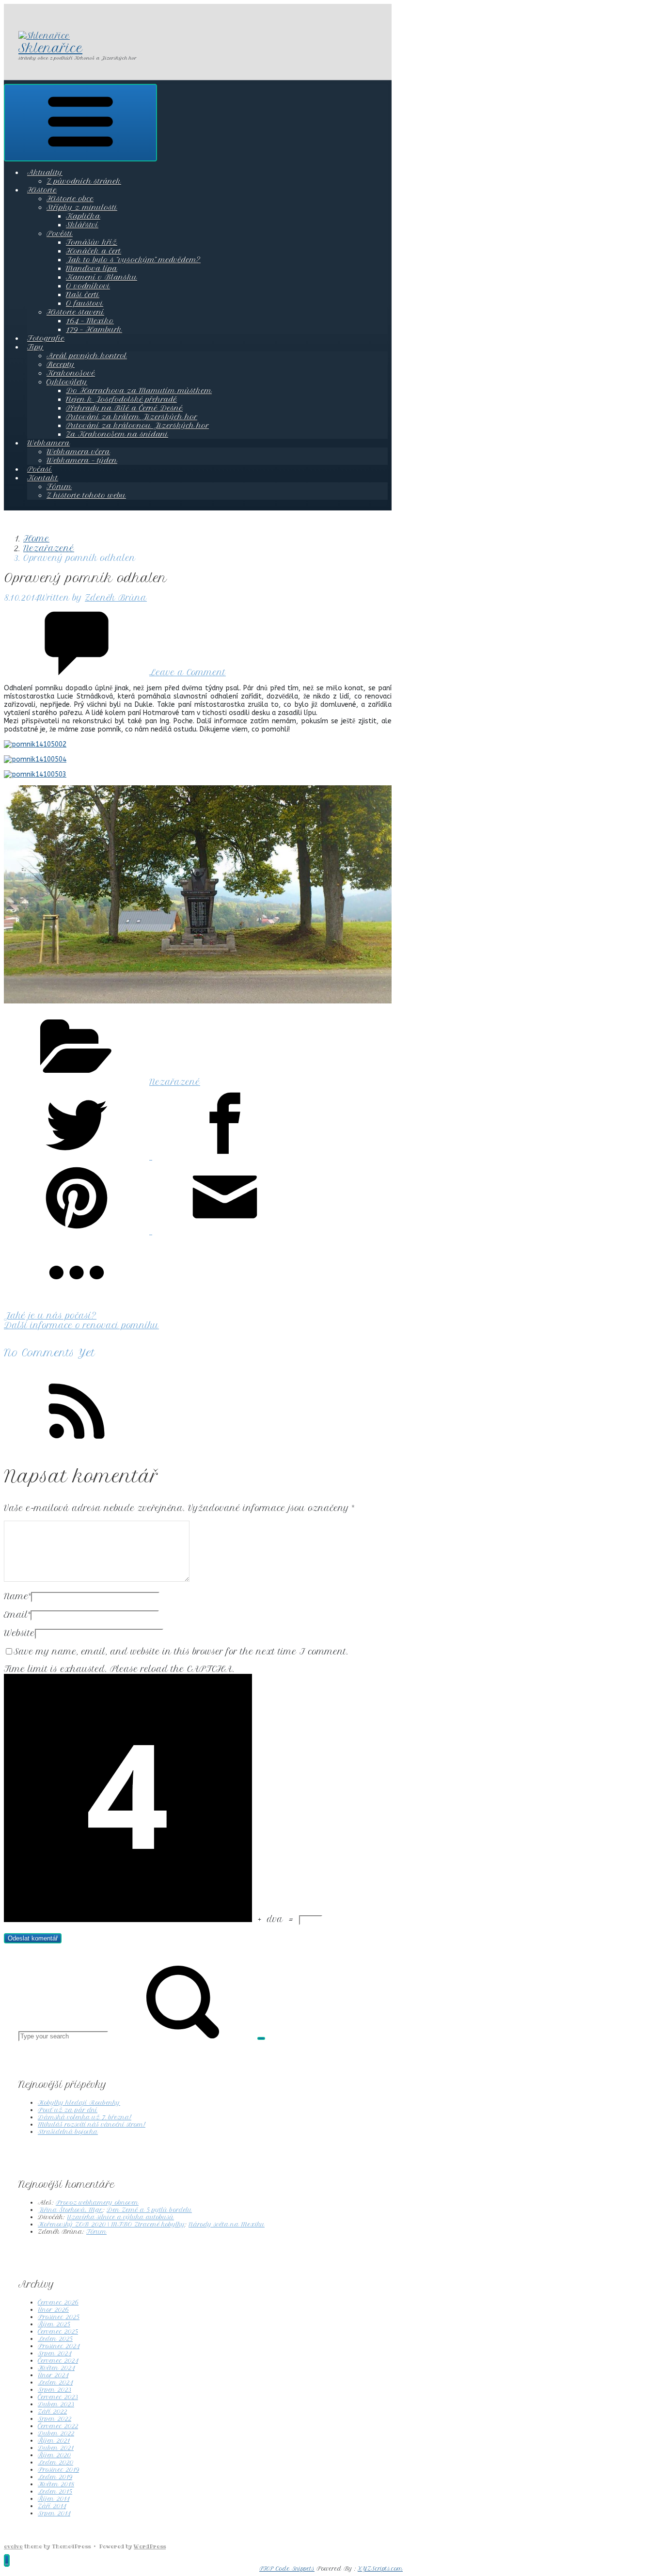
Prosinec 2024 (59, 2346)
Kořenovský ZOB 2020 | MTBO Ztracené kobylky (111, 2224)
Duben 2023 (56, 2404)
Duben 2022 (56, 2433)
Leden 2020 (55, 2462)
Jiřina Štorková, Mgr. (70, 2210)
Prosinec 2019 (58, 2470)
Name (17, 1596)
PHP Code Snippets (287, 2569)
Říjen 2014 (54, 2499)
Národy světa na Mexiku (227, 2224)
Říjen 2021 (54, 2441)
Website (19, 1633)
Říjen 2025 (54, 2324)
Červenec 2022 (58, 2426)
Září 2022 (52, 2411)
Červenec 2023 (58, 2397)
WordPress (150, 2546)
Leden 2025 (55, 2339)
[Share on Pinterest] (78, 1231)
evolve (13, 2546)
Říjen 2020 (54, 2455)
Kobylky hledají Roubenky (79, 2103)
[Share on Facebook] (225, 1157)
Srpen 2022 (55, 2419)
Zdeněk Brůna (116, 598)
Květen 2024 (56, 2368)
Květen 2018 (56, 2484)
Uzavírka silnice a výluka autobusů (120, 2217)
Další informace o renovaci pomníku (81, 1325)
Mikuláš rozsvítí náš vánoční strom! (92, 2124)
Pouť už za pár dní (68, 2110)
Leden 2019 (55, 2477)
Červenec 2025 (58, 2331)
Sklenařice (50, 48)
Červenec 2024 (58, 2361)
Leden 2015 (55, 2491)
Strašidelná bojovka (68, 2132)
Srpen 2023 (55, 2390)
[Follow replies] (77, 1445)
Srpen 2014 (54, 2513)
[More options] (77, 1306)
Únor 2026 (53, 2310)
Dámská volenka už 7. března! (85, 2117)
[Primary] (80, 123)
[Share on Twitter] (78, 1157)
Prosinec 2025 (59, 2317)
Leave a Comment (188, 672)
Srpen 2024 (55, 2353)
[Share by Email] (225, 1231)
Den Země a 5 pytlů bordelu (149, 2210)
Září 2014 (52, 2506)
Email (17, 1615)
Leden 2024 (55, 2382)
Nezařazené (49, 548)
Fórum (96, 2232)
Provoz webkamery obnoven (97, 2202)
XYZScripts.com (380, 2569)
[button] (7, 2560)
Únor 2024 (53, 2375)
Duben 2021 (56, 2448)
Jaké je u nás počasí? (50, 1316)
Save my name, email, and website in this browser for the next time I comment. (181, 1652)
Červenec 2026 (58, 2302)
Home (36, 539)
